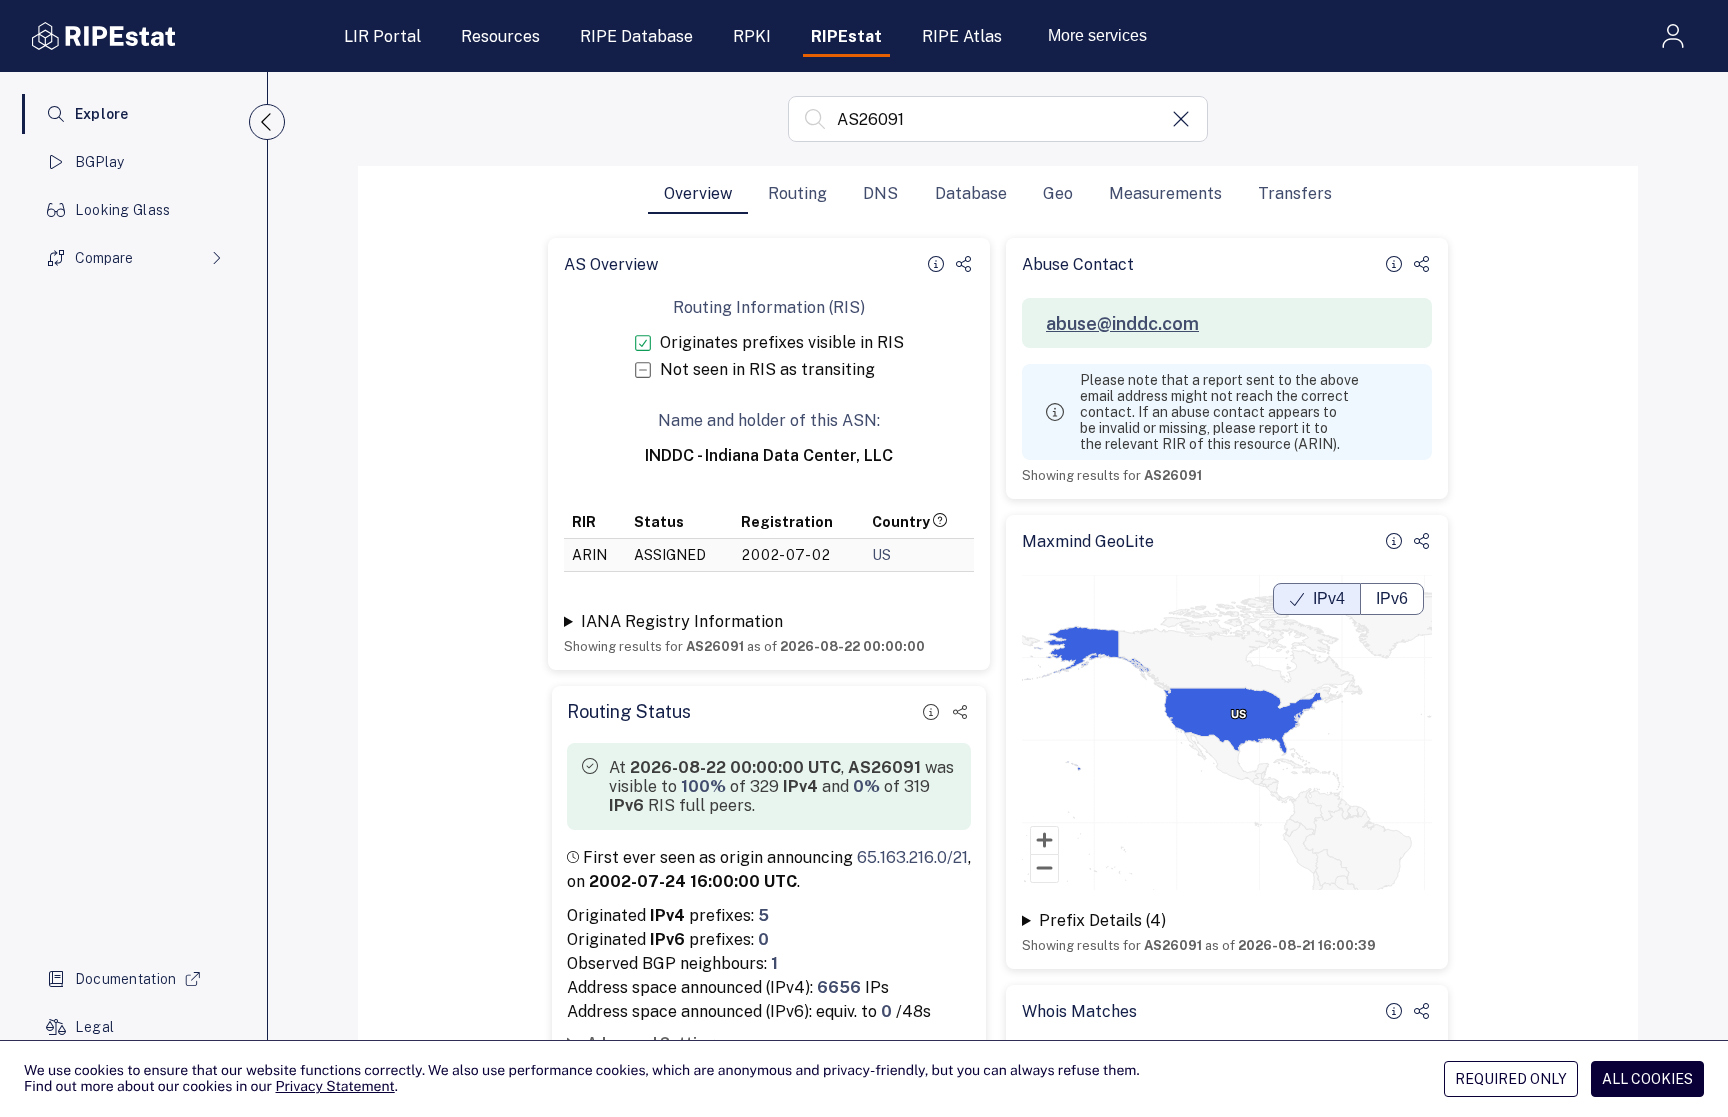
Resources (500, 36)
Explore (102, 114)
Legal (94, 1027)
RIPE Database (636, 36)
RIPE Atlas (962, 36)
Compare (104, 258)
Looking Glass (123, 210)
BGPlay (100, 162)
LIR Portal (382, 36)
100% (703, 786)
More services (1097, 35)
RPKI (752, 36)
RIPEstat (846, 36)
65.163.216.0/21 (912, 857)
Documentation (126, 979)
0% (866, 786)
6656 (839, 987)
